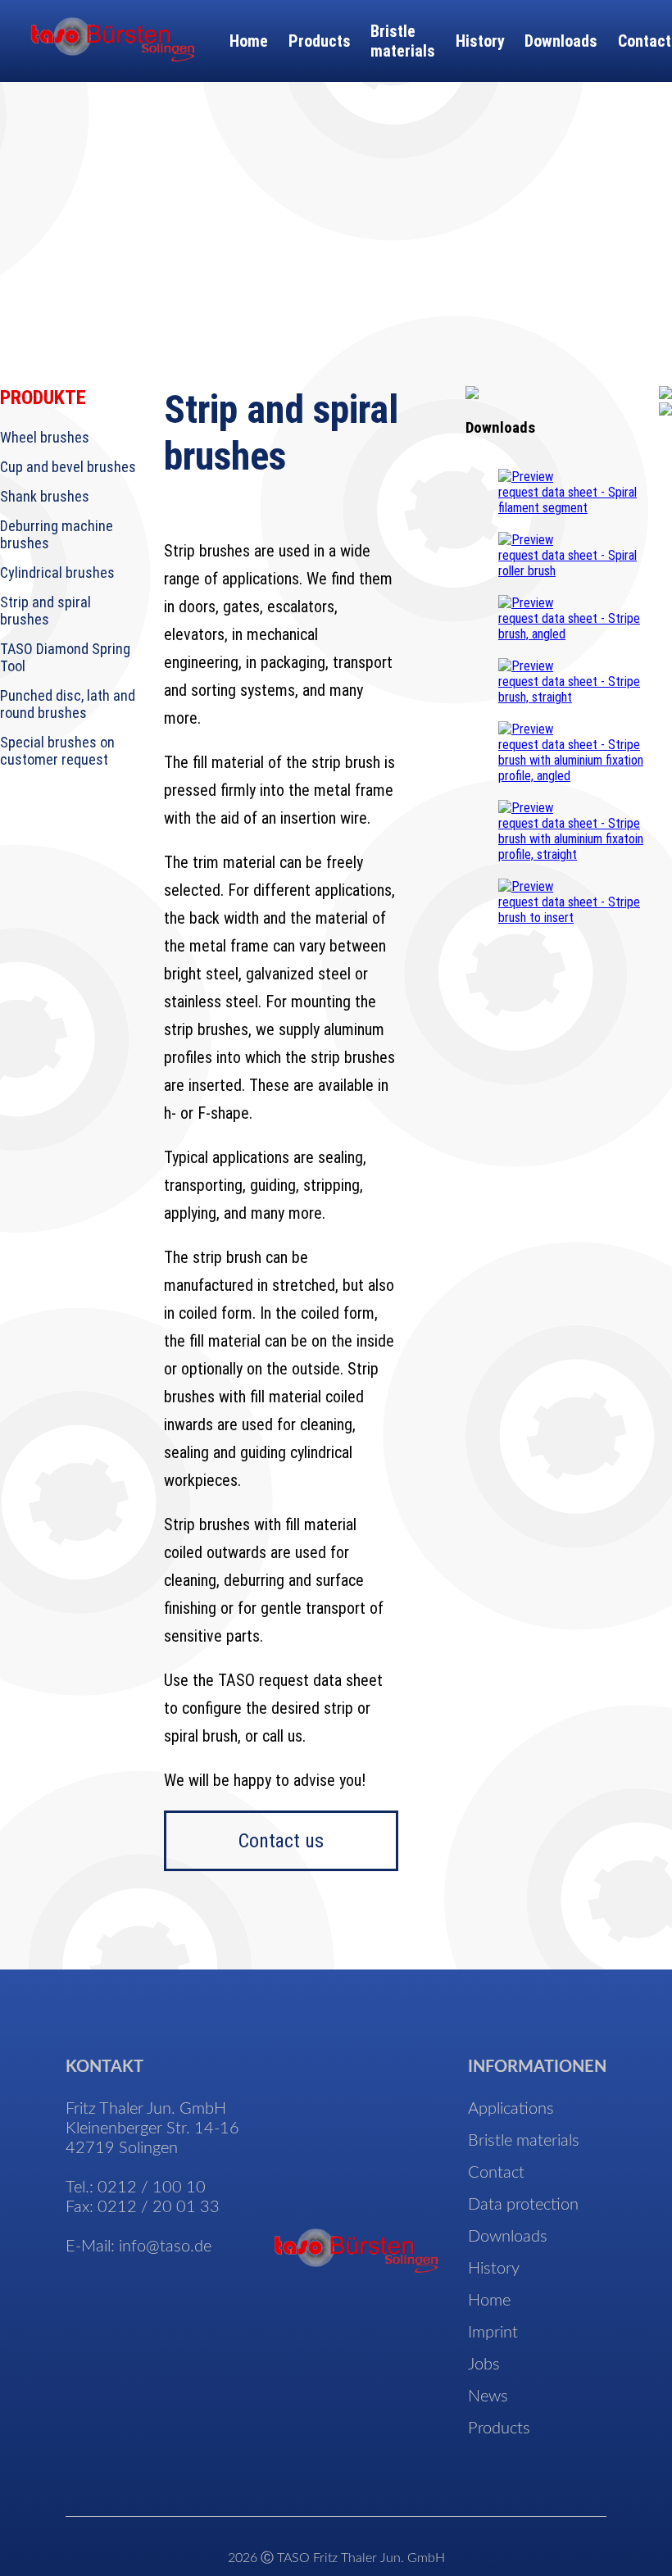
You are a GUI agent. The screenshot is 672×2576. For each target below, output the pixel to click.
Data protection (523, 2205)
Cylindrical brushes (57, 572)
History (480, 41)
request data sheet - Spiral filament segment (568, 500)
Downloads (561, 41)
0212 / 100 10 (152, 2188)
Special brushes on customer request (57, 751)
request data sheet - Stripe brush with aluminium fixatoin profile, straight (571, 839)
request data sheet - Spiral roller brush (568, 563)
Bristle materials (403, 41)
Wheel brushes (45, 437)
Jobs (484, 2365)
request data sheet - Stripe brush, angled (569, 626)
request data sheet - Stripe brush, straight (569, 689)
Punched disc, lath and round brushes (68, 704)
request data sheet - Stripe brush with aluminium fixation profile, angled (571, 760)
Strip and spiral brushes (45, 611)
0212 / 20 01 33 (159, 2207)
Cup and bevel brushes (68, 467)
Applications (511, 2109)
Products (320, 41)
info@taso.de (165, 2247)
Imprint (493, 2333)
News (488, 2397)
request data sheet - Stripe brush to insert (569, 910)
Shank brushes (45, 496)
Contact (645, 41)
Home (249, 41)
